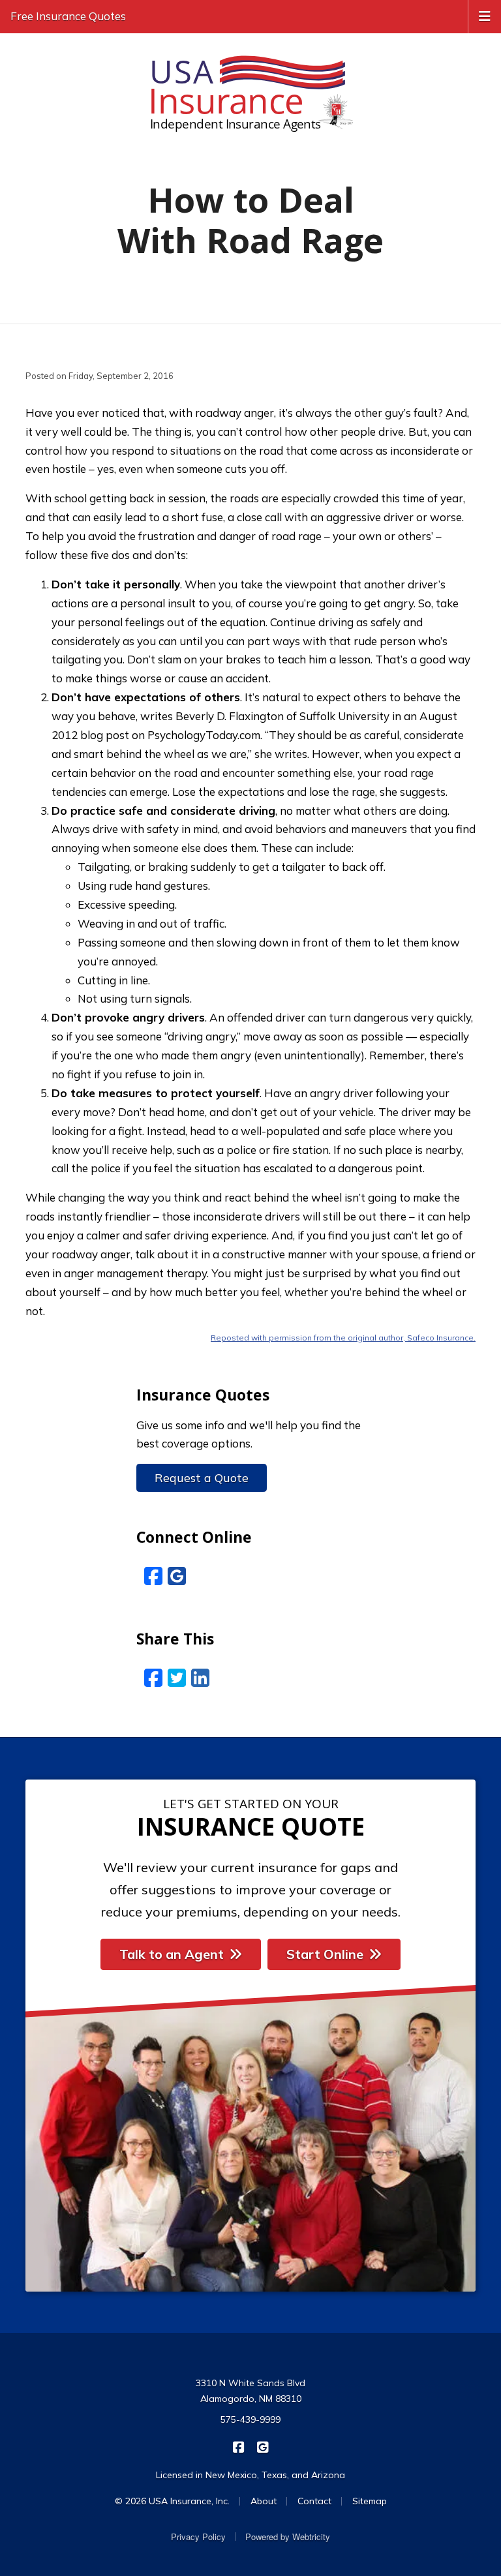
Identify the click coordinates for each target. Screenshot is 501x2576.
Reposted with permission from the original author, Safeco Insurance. (343, 1338)
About (264, 2501)
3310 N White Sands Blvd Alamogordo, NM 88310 (250, 2391)
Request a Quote (202, 1478)
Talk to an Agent (172, 1954)
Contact (314, 2501)
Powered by (288, 2537)
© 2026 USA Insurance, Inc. (172, 2501)
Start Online (325, 1954)
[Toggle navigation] (485, 15)
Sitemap (370, 2501)
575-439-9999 (250, 2419)
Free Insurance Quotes (68, 16)
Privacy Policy (198, 2537)
